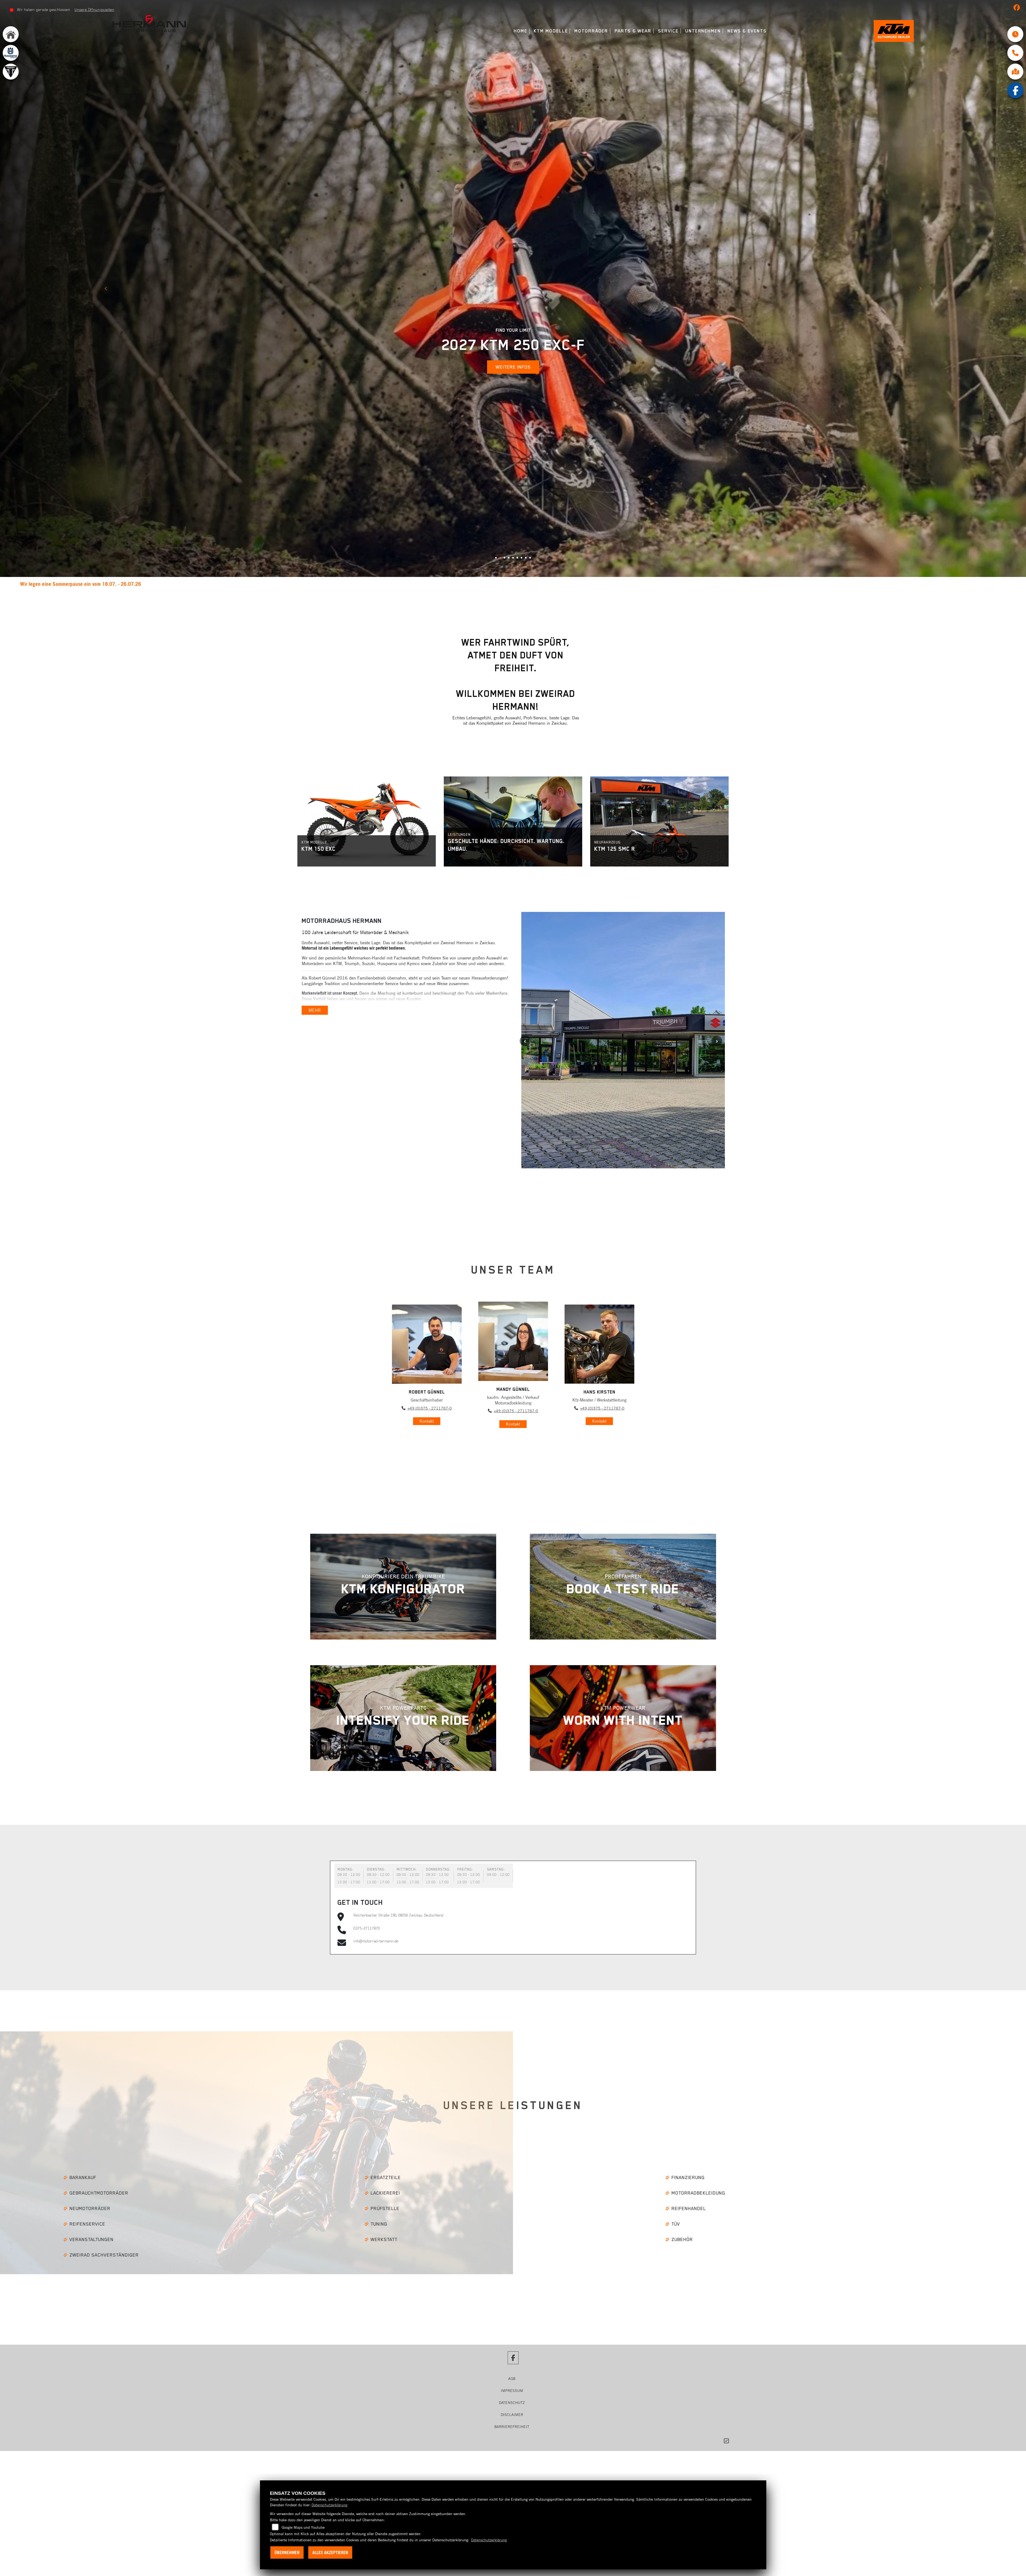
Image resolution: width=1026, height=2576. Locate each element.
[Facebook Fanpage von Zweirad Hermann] (1018, 9)
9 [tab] (532, 497)
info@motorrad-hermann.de (376, 1877)
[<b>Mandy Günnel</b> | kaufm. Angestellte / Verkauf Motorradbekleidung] (513, 1277)
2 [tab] (502, 497)
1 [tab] (498, 497)
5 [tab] (515, 497)
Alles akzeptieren (330, 2552)
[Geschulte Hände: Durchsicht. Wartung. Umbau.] (513, 757)
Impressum (512, 2327)
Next (920, 257)
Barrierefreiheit (512, 2363)
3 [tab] (506, 497)
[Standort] (1015, 72)
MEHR (315, 946)
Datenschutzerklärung (329, 2505)
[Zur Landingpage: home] (11, 34)
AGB (512, 2315)
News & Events (747, 31)
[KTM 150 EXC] (367, 757)
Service (668, 31)
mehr (321, 796)
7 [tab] (523, 497)
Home (521, 31)
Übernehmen (287, 2552)
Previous (106, 257)
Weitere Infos (513, 325)
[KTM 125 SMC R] (659, 757)
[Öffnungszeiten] (1015, 34)
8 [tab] (528, 497)
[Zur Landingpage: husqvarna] (11, 53)
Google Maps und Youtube (303, 2527)
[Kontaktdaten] (1015, 53)
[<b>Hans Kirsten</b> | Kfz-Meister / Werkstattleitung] (599, 1280)
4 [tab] (511, 497)
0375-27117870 (367, 1864)
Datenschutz (512, 2339)
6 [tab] (519, 497)
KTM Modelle (551, 31)
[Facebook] (1015, 90)
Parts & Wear (633, 31)
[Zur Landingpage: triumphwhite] (11, 72)
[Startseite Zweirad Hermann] (149, 23)
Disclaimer (512, 2351)
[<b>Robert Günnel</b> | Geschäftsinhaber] (427, 1280)
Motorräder (591, 31)
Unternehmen (703, 31)
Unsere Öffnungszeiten (94, 10)
